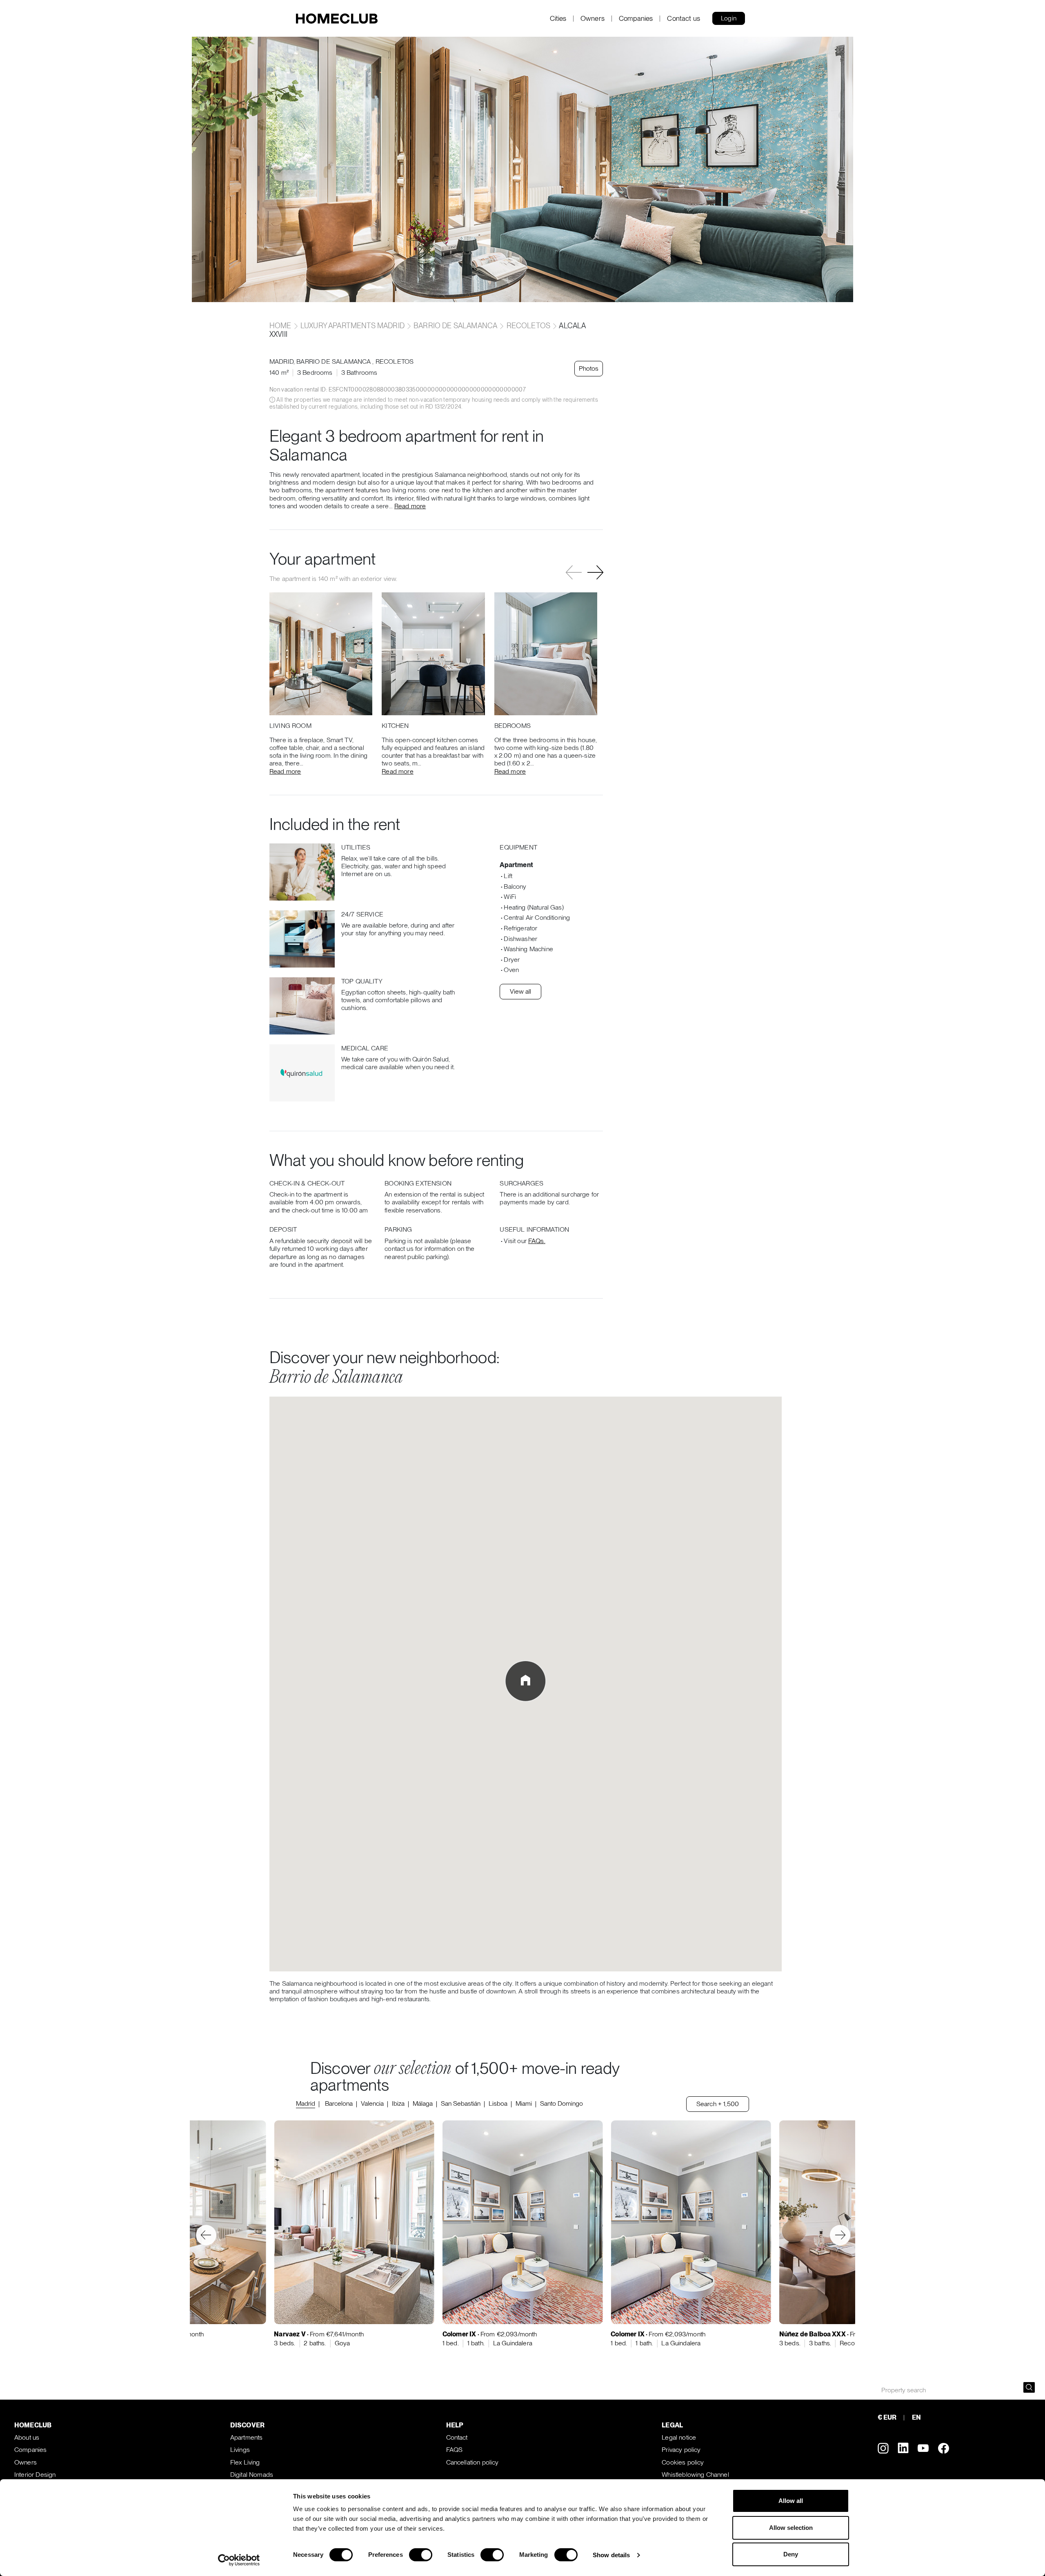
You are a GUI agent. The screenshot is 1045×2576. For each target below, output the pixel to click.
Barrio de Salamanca (455, 326)
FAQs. (537, 1241)
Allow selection (791, 2528)
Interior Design (35, 2475)
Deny (791, 2554)
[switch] (421, 2555)
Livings (240, 2450)
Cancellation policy (472, 2462)
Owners (593, 19)
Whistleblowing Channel (695, 2475)
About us (27, 2437)
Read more (410, 506)
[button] (595, 572)
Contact (457, 2437)
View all (520, 991)
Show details (611, 2555)
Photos (589, 368)
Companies (636, 19)
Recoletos (528, 326)
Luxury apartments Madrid (352, 326)
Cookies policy (683, 2462)
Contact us (684, 19)
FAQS (455, 2450)
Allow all (791, 2501)
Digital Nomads (252, 2475)
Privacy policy (681, 2450)
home (281, 326)
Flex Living (245, 2462)
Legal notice (679, 2437)
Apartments (247, 2437)
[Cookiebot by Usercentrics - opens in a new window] (239, 2560)
